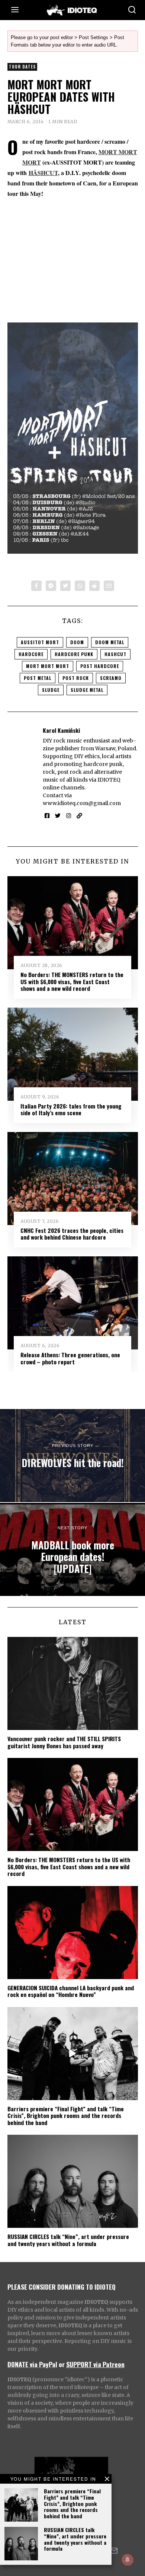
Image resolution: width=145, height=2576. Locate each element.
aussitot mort (40, 642)
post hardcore (100, 666)
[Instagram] (69, 816)
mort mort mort (48, 666)
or (62, 2364)
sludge (51, 690)
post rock (76, 678)
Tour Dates (22, 67)
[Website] (79, 816)
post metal (38, 678)
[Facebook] (36, 586)
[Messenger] (51, 586)
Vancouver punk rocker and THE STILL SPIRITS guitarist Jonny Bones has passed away (64, 1742)
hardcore (31, 654)
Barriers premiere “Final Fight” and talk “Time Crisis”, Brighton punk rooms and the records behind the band (72, 2503)
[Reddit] (94, 586)
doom (77, 642)
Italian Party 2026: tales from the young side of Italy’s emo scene (71, 1109)
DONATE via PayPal (32, 2364)
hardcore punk (74, 654)
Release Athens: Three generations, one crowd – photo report (70, 1358)
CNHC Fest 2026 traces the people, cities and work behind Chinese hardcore (72, 1234)
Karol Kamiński (61, 730)
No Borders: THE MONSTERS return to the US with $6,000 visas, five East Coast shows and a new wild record (72, 981)
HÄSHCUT (43, 173)
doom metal (110, 642)
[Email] (109, 586)
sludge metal (87, 690)
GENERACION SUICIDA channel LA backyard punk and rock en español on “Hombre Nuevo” (71, 1991)
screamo (111, 678)
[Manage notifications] (128, 2560)
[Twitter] (65, 586)
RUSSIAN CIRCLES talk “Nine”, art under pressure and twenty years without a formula (75, 2539)
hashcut (115, 654)
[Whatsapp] (80, 586)
